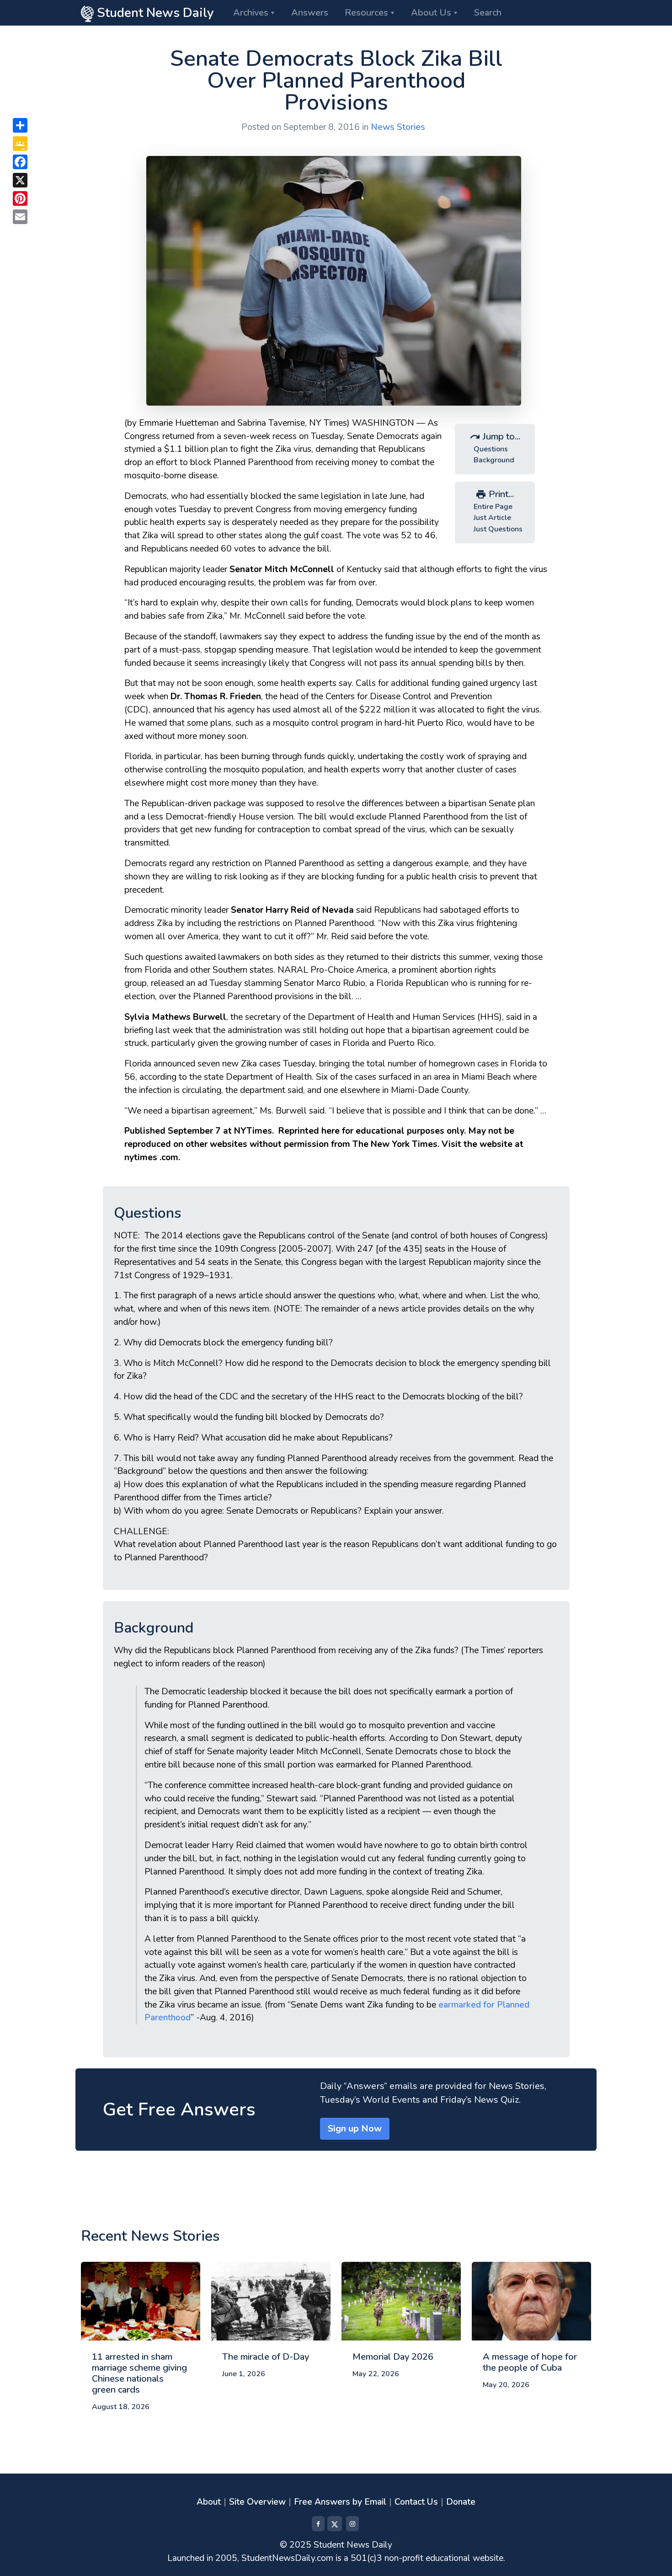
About (209, 2502)
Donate (461, 2502)
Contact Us (416, 2502)
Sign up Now (355, 2129)
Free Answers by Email (340, 2502)
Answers (310, 13)
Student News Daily (154, 13)
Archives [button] (251, 13)
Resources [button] (366, 13)
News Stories (398, 127)
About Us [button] (431, 13)
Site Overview (257, 2502)
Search (488, 13)
